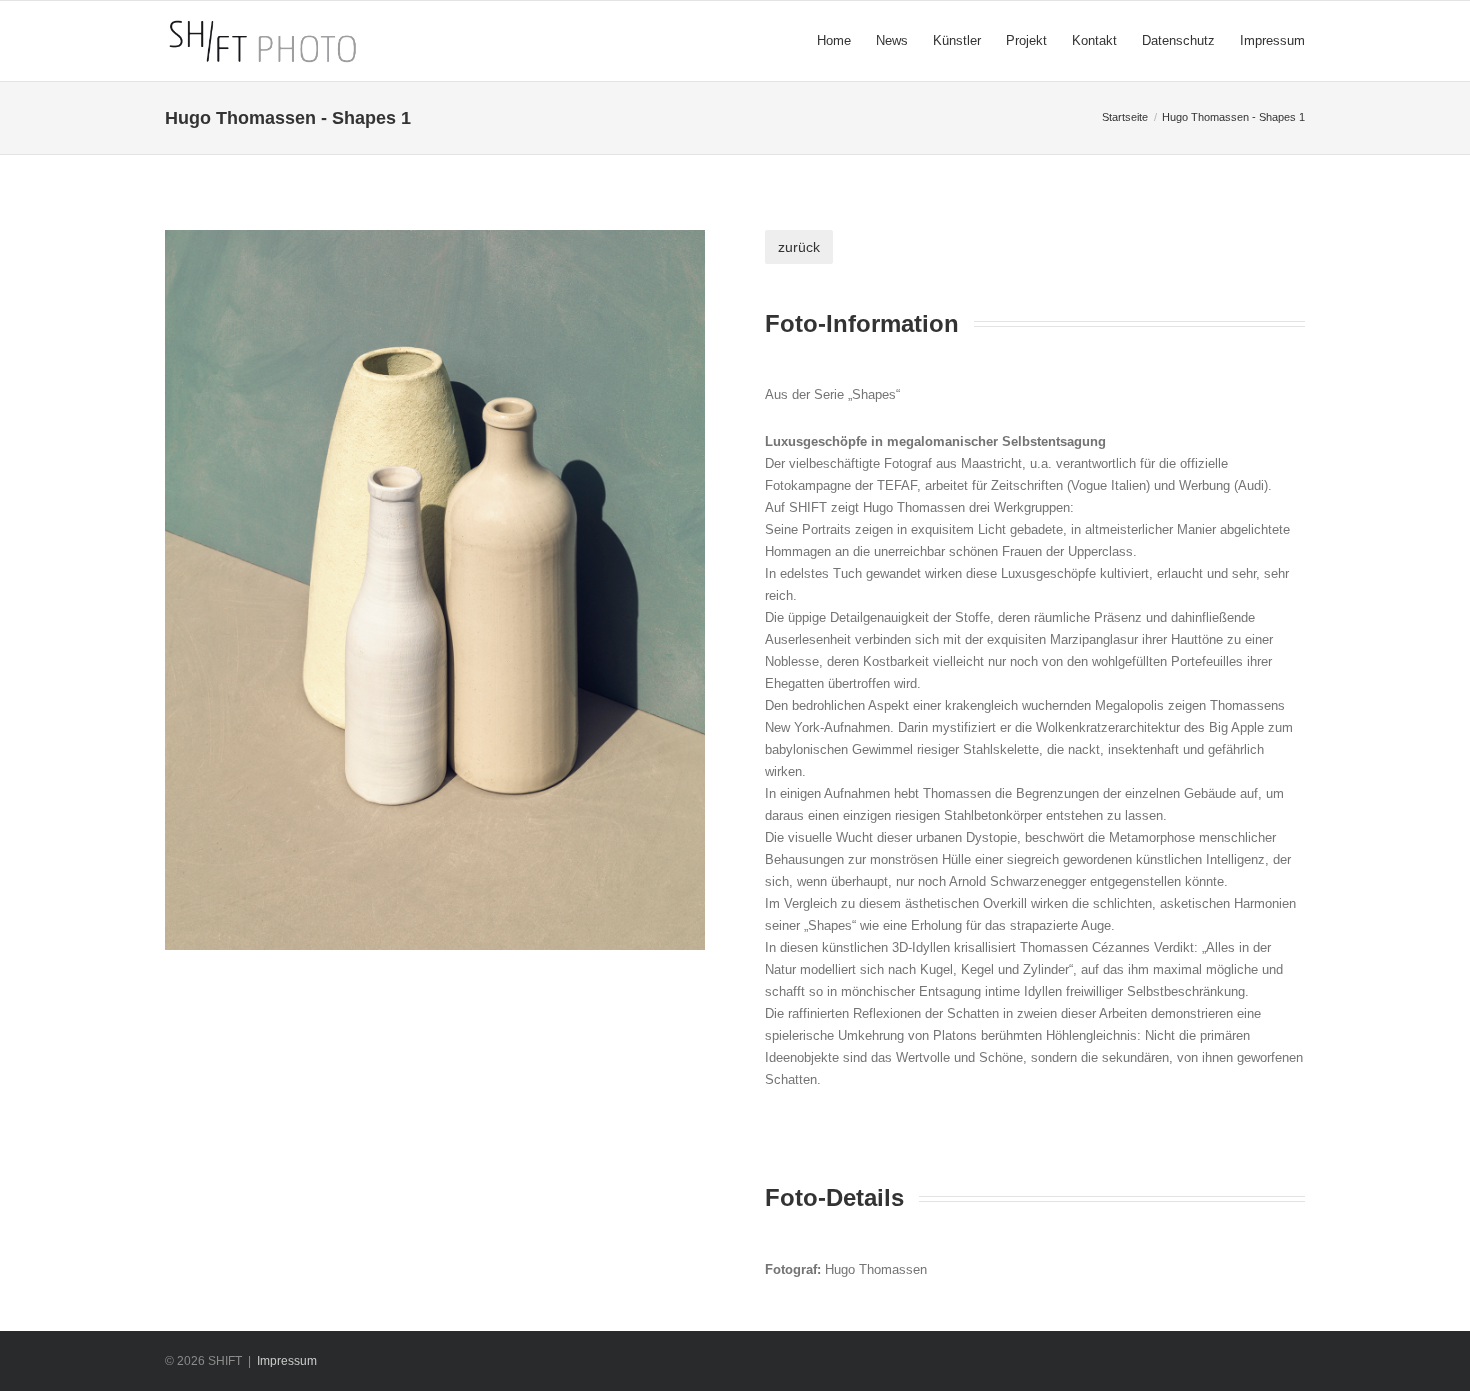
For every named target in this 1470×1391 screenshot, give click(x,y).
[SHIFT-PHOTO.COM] (363, 41)
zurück (799, 247)
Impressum (287, 1361)
